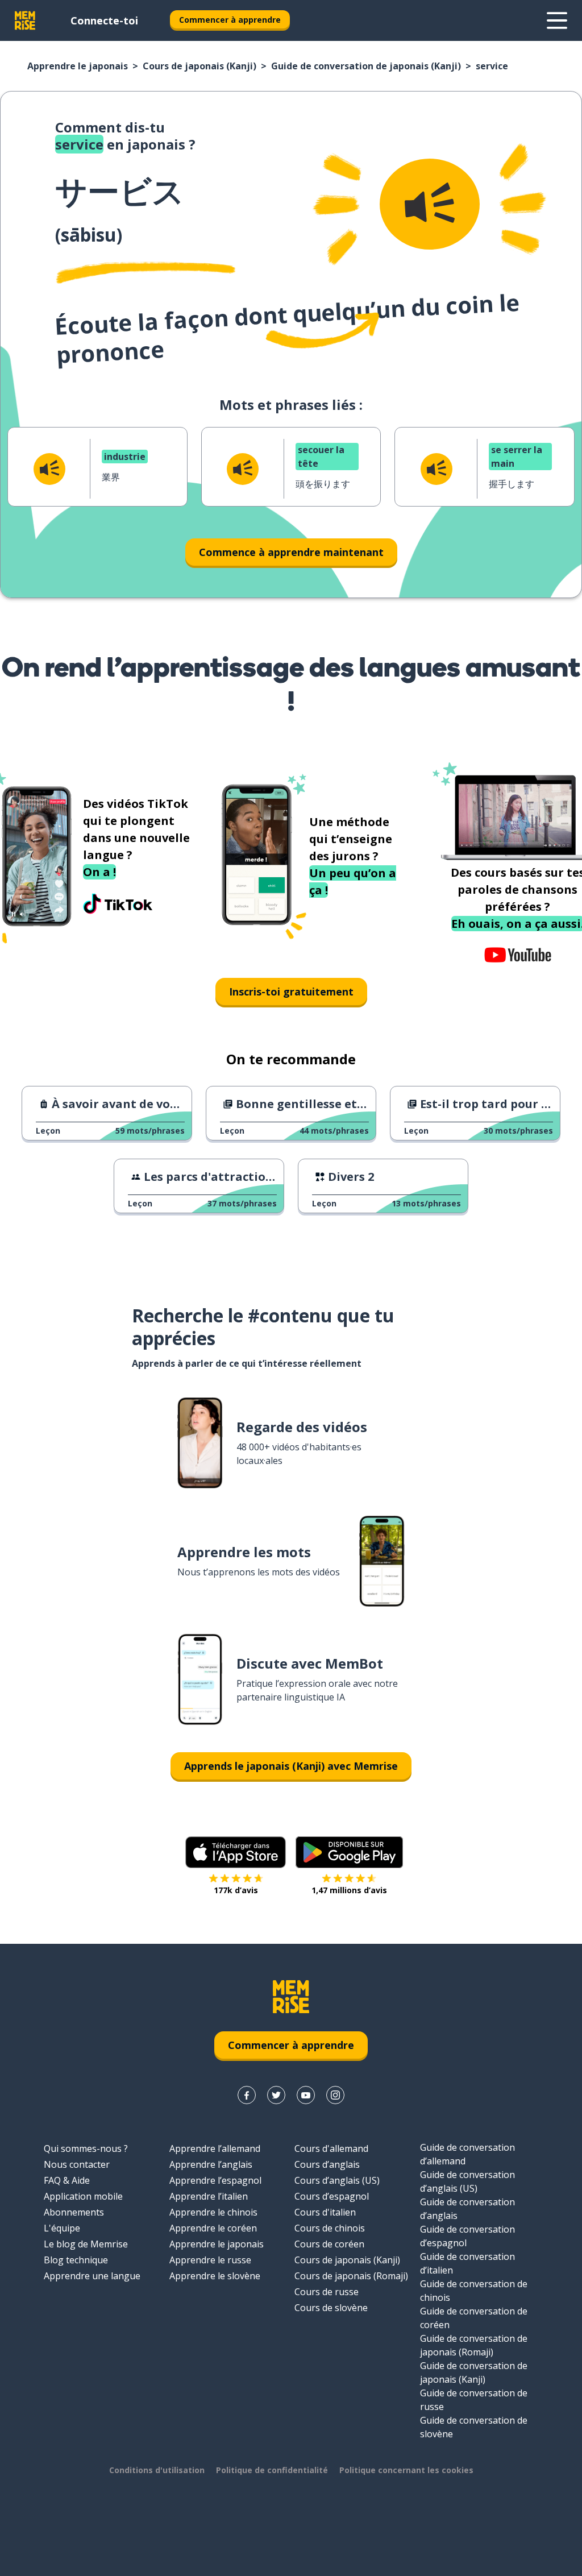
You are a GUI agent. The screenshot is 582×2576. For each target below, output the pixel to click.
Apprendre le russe (210, 2260)
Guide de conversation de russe (474, 2400)
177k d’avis (236, 1890)
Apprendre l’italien (209, 2196)
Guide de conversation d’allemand (467, 2154)
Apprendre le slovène (215, 2276)
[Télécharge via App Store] (236, 1852)
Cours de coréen (329, 2244)
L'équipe (62, 2228)
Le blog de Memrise (86, 2244)
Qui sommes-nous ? (86, 2148)
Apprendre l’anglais (211, 2164)
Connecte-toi (104, 20)
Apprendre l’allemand (215, 2148)
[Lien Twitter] (276, 2095)
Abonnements (74, 2212)
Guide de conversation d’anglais (467, 2209)
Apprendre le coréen (213, 2228)
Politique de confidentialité (272, 2470)
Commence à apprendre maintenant (291, 552)
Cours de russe (327, 2292)
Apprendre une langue (92, 2276)
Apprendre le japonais (78, 66)
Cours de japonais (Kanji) (199, 66)
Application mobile (83, 2196)
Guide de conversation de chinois (474, 2291)
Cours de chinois (330, 2228)
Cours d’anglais (327, 2164)
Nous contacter (77, 2164)
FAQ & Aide (67, 2180)
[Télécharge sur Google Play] (349, 1852)
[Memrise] (25, 20)
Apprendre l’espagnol (215, 2180)
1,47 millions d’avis (349, 1890)
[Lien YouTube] (306, 2095)
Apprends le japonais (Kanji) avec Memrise (291, 1766)
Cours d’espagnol (332, 2196)
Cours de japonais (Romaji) (351, 2276)
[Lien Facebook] (247, 2095)
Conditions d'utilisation (157, 2470)
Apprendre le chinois (213, 2212)
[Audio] (430, 204)
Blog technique (76, 2260)
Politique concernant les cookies (406, 2470)
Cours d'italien (325, 2212)
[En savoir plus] (557, 20)
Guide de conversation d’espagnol (467, 2236)
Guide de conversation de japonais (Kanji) (366, 66)
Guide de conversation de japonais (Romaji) (474, 2345)
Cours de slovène (331, 2308)
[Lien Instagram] (335, 2095)
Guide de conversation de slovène (474, 2427)
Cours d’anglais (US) (337, 2180)
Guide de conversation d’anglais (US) (467, 2181)
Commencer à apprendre (230, 20)
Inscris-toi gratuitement (291, 992)
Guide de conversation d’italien (467, 2263)
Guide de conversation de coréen (474, 2318)
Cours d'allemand (331, 2148)
